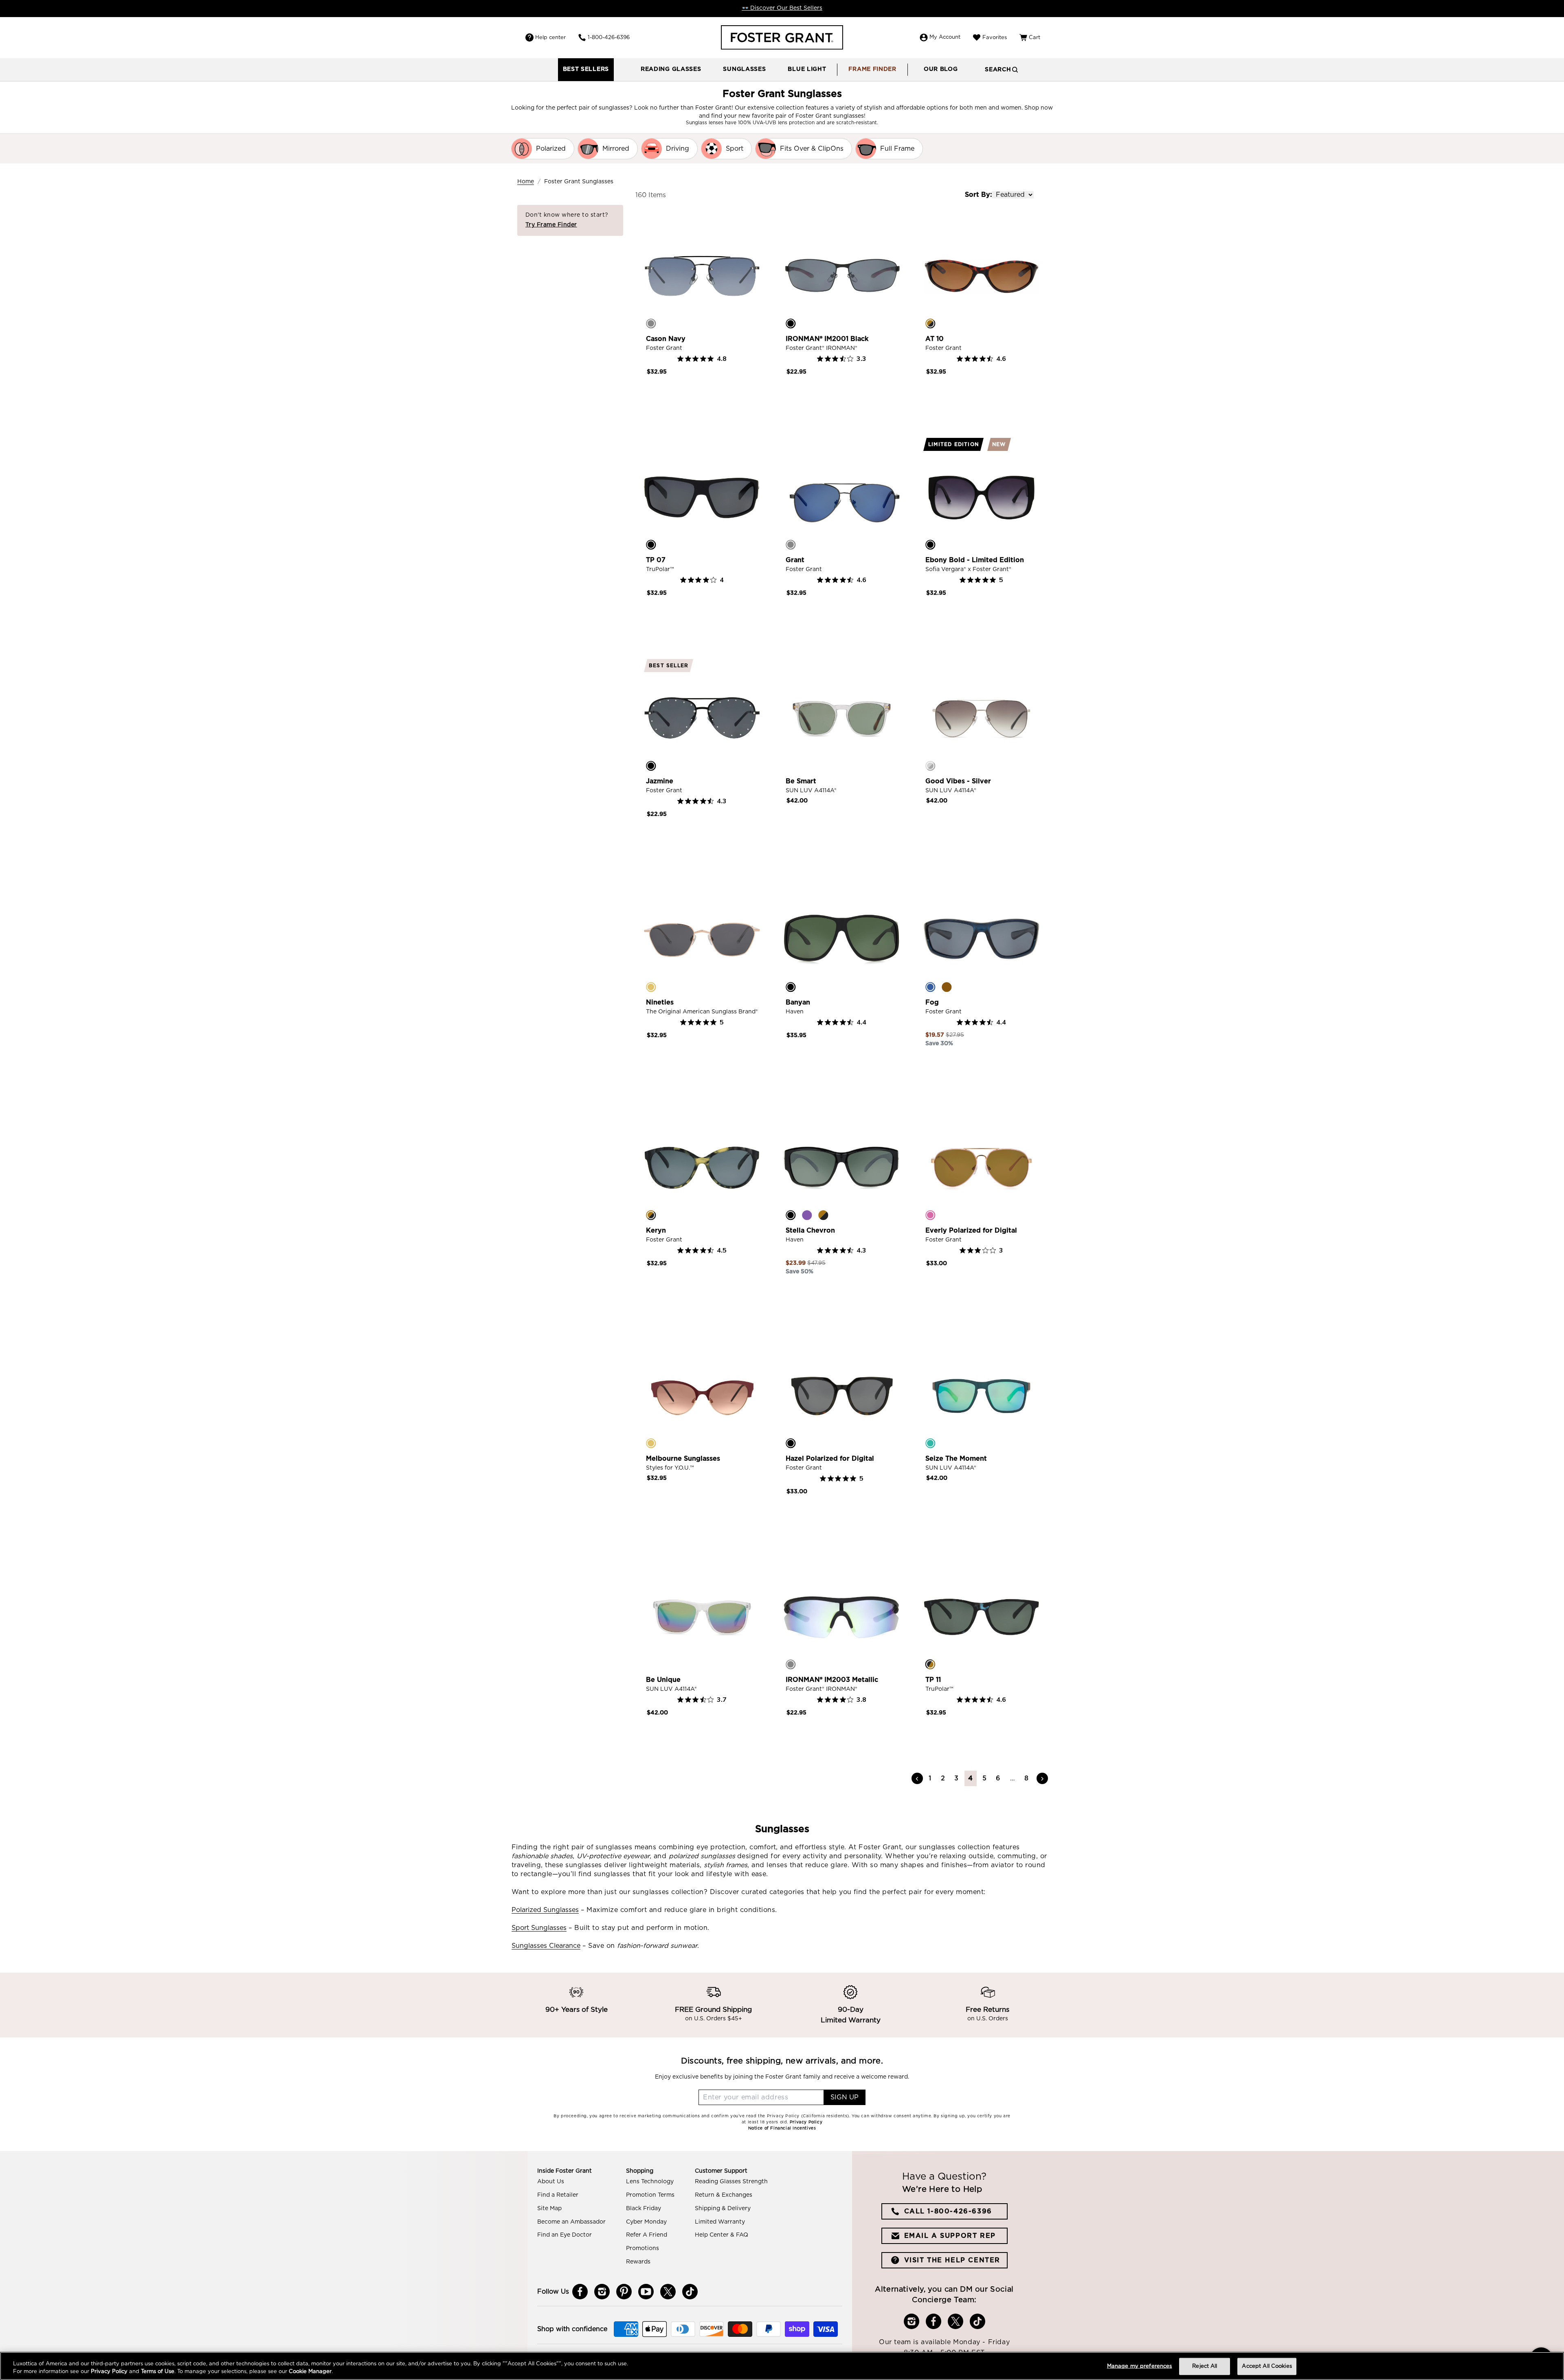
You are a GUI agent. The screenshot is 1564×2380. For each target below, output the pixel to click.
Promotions (643, 2248)
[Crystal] (791, 766)
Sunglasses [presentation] (744, 69)
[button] (671, 70)
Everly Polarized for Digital (971, 1231)
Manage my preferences (1140, 2366)
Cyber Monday (646, 2222)
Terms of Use (158, 2372)
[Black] (791, 323)
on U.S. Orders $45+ (714, 2019)
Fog (932, 1002)
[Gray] (791, 1664)
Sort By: (978, 195)
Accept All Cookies (1267, 2366)
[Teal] (930, 1443)
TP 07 (656, 560)
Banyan (798, 1002)
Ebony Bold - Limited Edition (975, 560)
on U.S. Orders (988, 2019)
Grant (795, 560)
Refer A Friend (647, 2235)
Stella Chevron (810, 1231)
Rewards (638, 2262)
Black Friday (644, 2209)
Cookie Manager (310, 2372)
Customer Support (721, 2171)
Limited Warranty (720, 2222)
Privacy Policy (109, 2372)
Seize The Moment (956, 1459)
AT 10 (935, 339)
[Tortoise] (930, 323)
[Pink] (930, 1215)
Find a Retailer (558, 2195)
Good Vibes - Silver (958, 781)
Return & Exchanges (724, 2195)
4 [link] (971, 1778)
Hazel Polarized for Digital (830, 1459)
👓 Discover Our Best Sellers (782, 8)
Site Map (549, 2209)
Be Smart (801, 781)
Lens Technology (650, 2182)
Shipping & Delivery (723, 2209)
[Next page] (1042, 1778)
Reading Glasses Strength (731, 2182)
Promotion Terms (650, 2195)
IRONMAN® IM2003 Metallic (832, 1680)
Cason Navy (666, 339)
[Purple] (807, 1215)
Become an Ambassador (571, 2222)
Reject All (1205, 2366)
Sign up (845, 2097)
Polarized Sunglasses (545, 1910)
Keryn (656, 1231)
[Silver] (930, 766)
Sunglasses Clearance (546, 1946)
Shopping (640, 2171)
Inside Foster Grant (565, 2171)
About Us (551, 2182)
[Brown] (947, 987)
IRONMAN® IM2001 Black (827, 339)
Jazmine (660, 781)
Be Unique (663, 1680)
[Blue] (930, 987)
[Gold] (651, 987)
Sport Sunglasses (539, 1928)
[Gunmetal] (651, 323)
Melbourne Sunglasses (683, 1459)
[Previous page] (917, 1778)
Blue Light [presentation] (807, 69)
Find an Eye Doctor (565, 2235)
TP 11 (933, 1680)
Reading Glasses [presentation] (671, 69)
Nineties (660, 1002)
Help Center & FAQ (722, 2235)
